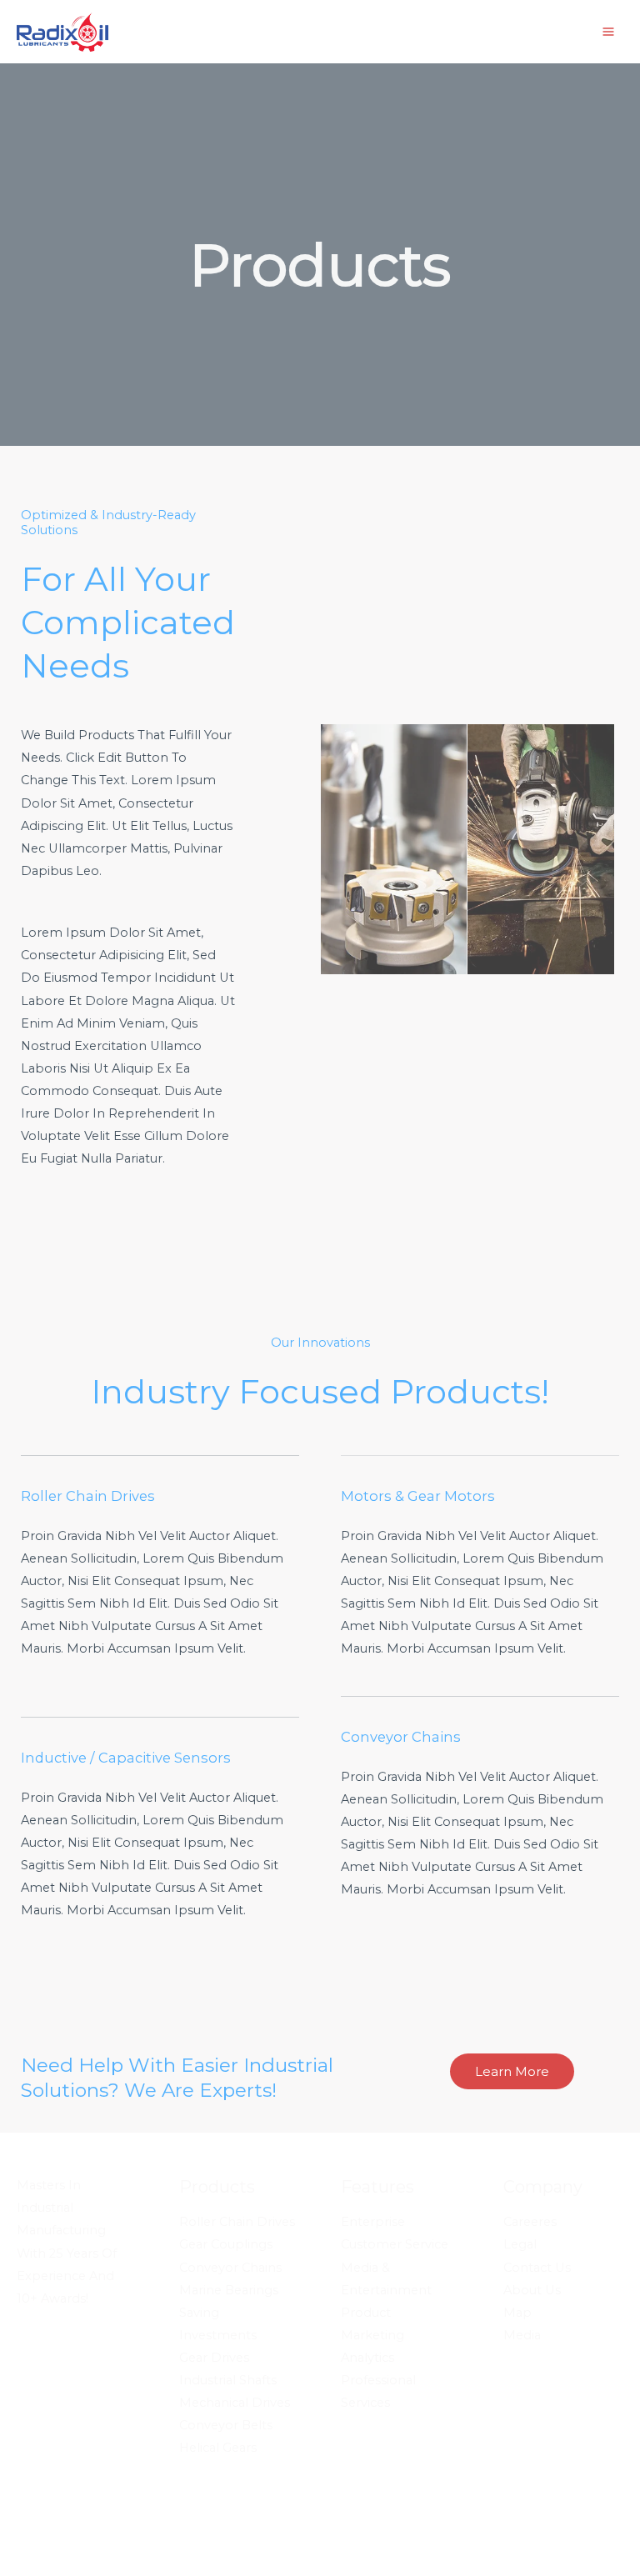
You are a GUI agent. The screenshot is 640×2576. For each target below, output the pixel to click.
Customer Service (395, 2244)
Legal (520, 2244)
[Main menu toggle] (608, 32)
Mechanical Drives (235, 2403)
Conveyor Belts (226, 2425)
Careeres (530, 2222)
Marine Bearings (229, 2290)
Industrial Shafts (228, 2380)
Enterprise (373, 2222)
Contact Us (537, 2268)
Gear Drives (214, 2358)
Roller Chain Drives (237, 2222)
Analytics (367, 2358)
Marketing (372, 2335)
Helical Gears (218, 2448)
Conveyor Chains (230, 2268)
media (522, 2335)
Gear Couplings (226, 2244)
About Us (532, 2290)
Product (366, 2313)
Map (517, 2313)
